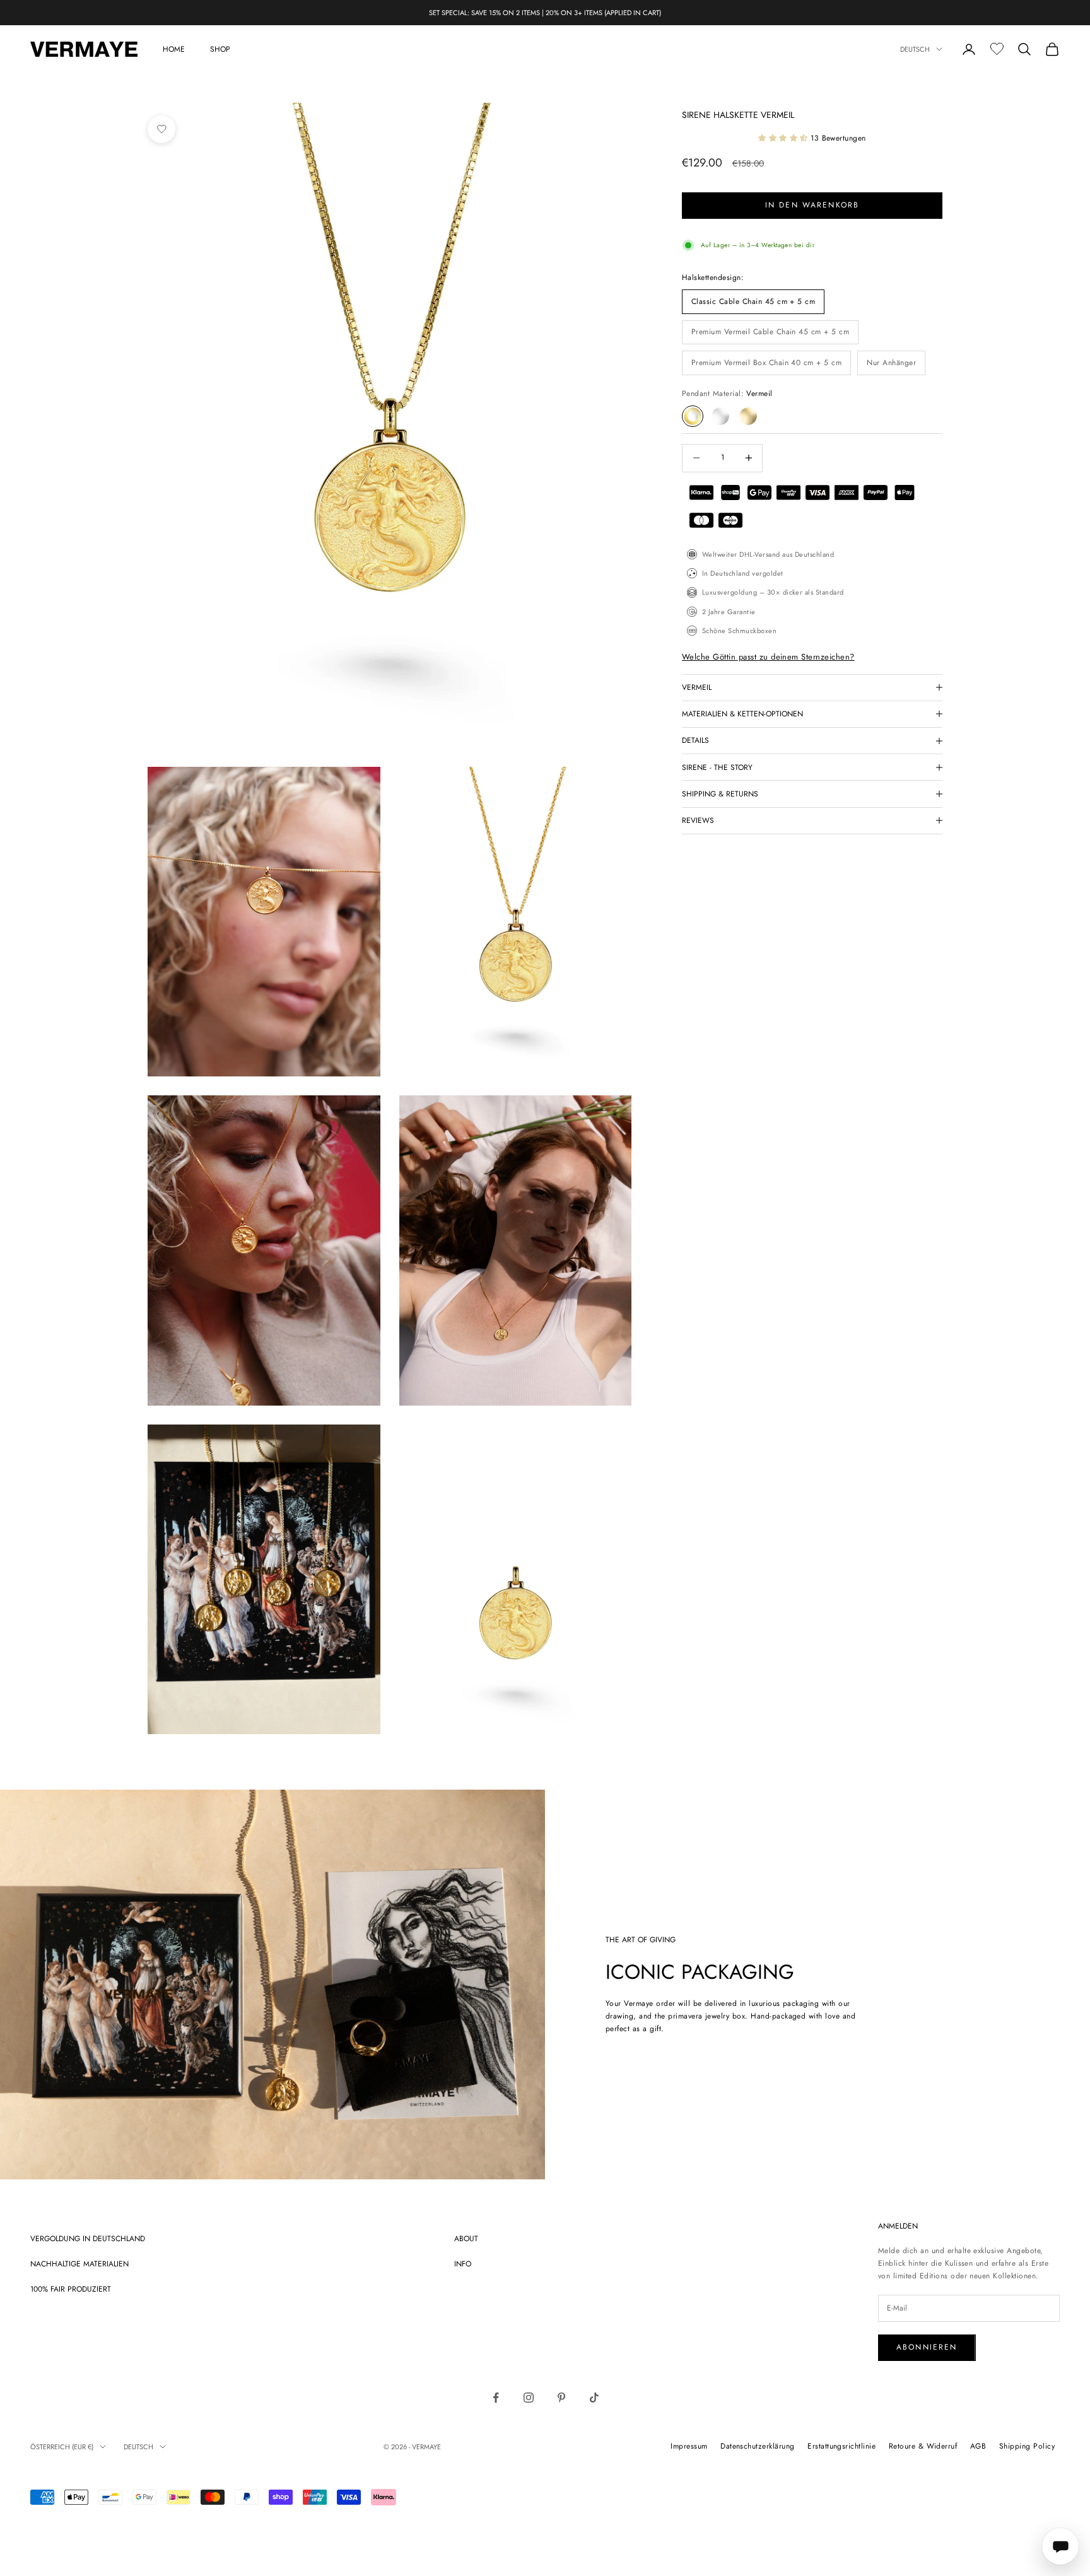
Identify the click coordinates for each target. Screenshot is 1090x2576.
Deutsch (915, 49)
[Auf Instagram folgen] (529, 2398)
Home (174, 49)
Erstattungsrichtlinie (841, 2446)
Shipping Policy (1027, 2446)
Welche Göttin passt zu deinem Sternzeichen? (768, 657)
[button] (784, 138)
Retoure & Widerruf (923, 2446)
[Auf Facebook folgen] (496, 2398)
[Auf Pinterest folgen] (561, 2398)
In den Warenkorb (812, 205)
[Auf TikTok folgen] (594, 2398)
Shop (220, 49)
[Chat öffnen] (1060, 2546)
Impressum (689, 2446)
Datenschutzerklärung (758, 2446)
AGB (978, 2446)
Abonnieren (927, 2347)
